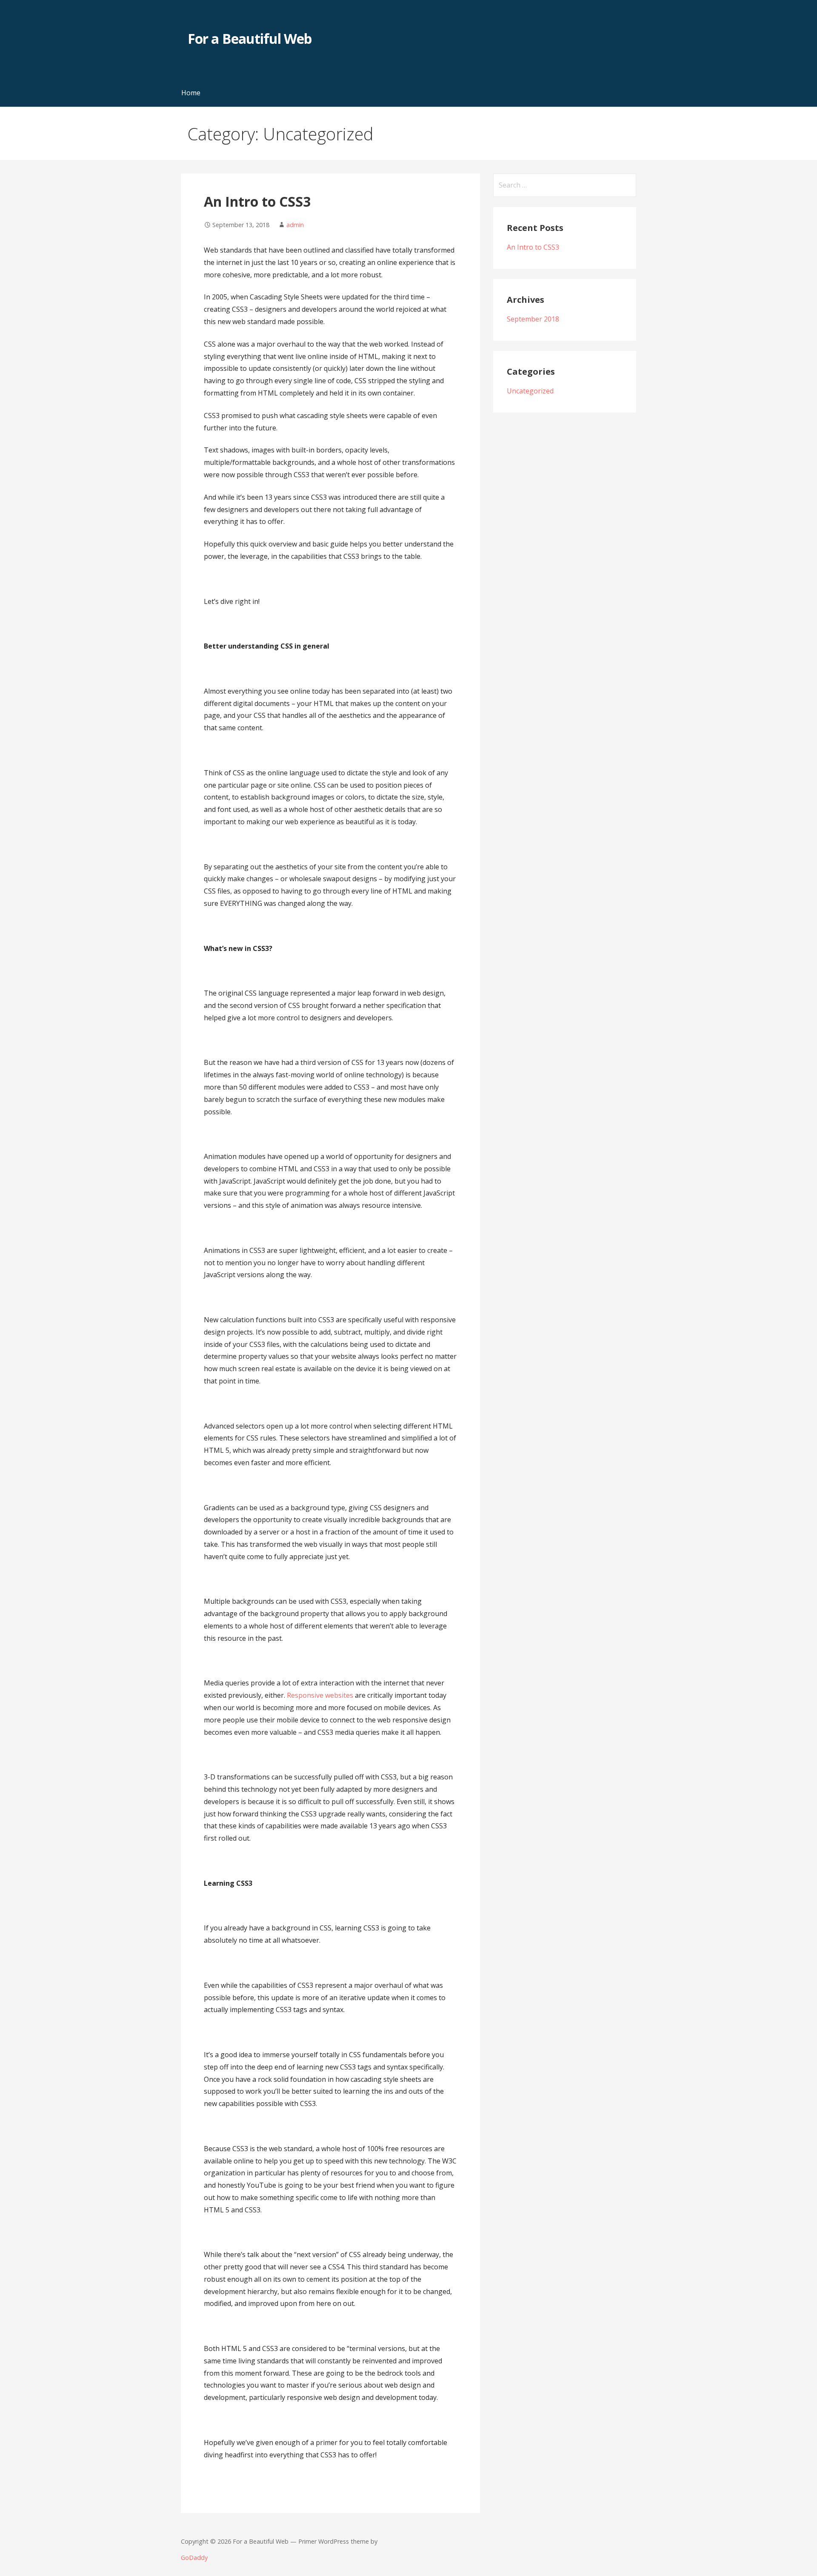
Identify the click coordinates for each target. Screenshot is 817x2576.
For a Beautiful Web (250, 38)
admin (295, 225)
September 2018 (533, 319)
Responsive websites (320, 1695)
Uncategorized (530, 391)
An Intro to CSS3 (257, 201)
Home (191, 93)
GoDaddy (194, 2557)
